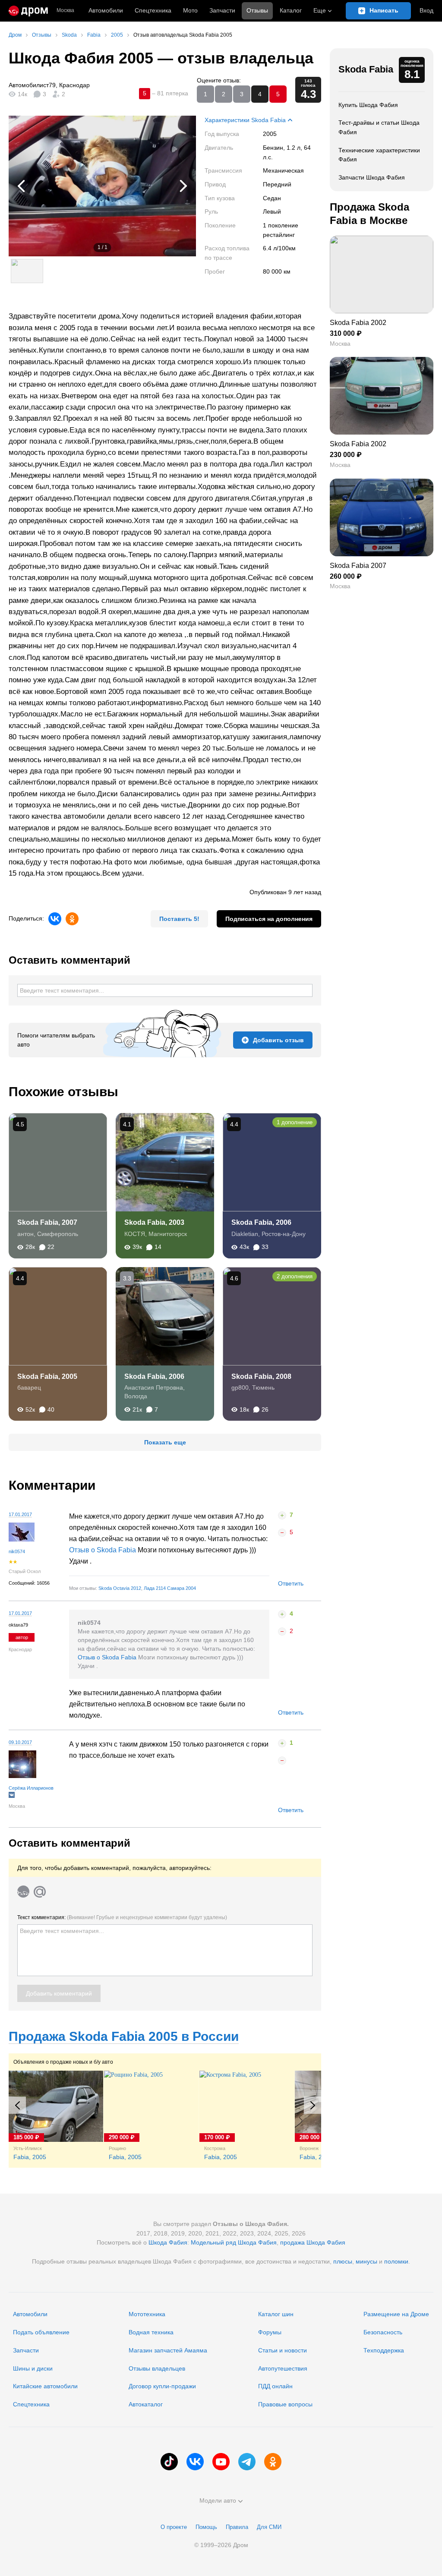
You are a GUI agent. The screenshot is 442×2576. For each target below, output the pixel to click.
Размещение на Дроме (396, 2314)
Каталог (291, 10)
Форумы (270, 2332)
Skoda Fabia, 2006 (261, 1222)
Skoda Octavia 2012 (120, 1588)
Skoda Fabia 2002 (358, 323)
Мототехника (147, 2314)
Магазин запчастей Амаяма (168, 2350)
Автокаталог (146, 2404)
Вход (426, 10)
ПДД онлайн (275, 2386)
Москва (65, 11)
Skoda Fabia (366, 69)
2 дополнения (295, 1276)
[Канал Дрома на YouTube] (221, 2462)
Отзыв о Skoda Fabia (103, 1550)
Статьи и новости (283, 2350)
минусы (366, 2261)
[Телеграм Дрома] (247, 2462)
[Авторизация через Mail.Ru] (40, 1892)
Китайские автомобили (45, 2386)
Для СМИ (269, 2527)
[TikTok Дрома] (169, 2462)
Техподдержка (384, 2350)
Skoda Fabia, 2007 (47, 1222)
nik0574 (17, 1551)
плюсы (343, 2261)
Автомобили (106, 10)
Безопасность (383, 2332)
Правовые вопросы (285, 2404)
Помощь (206, 2527)
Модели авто (218, 2500)
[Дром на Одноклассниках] (273, 2462)
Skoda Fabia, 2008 (261, 1376)
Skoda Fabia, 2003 (154, 1222)
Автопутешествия (283, 2368)
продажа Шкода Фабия (313, 2242)
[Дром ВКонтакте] (195, 2462)
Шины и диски (33, 2368)
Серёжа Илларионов (31, 1788)
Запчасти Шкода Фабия (372, 177)
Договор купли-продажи (162, 2386)
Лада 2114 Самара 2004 (170, 1588)
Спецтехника (31, 2404)
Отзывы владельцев (157, 2368)
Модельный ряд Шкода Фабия (234, 2242)
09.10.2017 (20, 1742)
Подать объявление (41, 2332)
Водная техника (151, 2332)
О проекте (174, 2527)
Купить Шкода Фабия (368, 105)
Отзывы (257, 10)
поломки (396, 2261)
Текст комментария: (122, 1917)
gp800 (240, 1387)
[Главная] (28, 11)
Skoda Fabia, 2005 (47, 1376)
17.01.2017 (20, 1514)
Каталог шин (276, 2314)
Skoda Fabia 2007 (358, 566)
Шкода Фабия (168, 2242)
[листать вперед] (179, 186)
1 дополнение (295, 1122)
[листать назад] (26, 186)
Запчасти (222, 10)
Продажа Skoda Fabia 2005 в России (124, 2036)
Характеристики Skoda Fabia (245, 120)
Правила (237, 2527)
